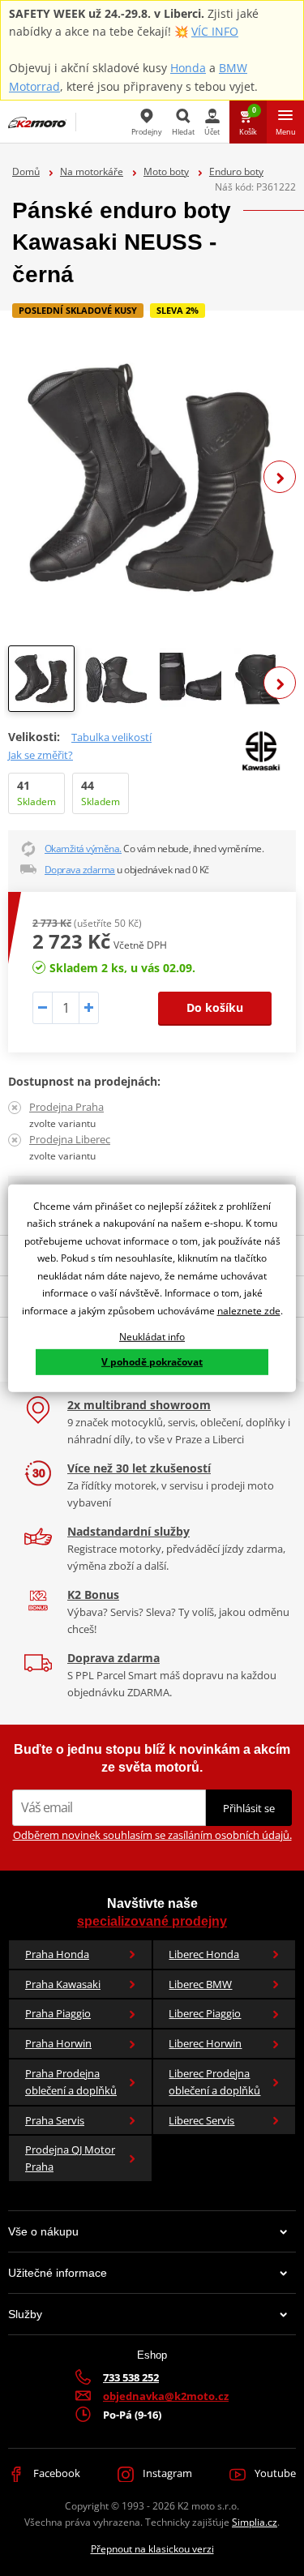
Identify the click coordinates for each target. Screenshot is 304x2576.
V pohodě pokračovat (152, 1362)
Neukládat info (152, 1336)
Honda (188, 68)
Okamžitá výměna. (83, 849)
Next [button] (280, 477)
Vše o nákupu (43, 2231)
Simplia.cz (255, 2522)
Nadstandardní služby (128, 1531)
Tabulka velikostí (111, 737)
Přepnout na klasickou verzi (152, 2549)
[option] (152, 477)
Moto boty (166, 171)
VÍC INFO (215, 31)
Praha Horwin (58, 2043)
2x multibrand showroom (139, 1405)
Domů (26, 171)
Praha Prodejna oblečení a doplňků (71, 2082)
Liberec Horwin (205, 2043)
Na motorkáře (92, 171)
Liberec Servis (201, 2120)
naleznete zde (249, 1311)
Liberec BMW (200, 1984)
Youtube (274, 2473)
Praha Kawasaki (63, 1984)
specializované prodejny (152, 1921)
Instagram (166, 2473)
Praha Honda (57, 1954)
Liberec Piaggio (205, 2013)
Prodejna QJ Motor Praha (70, 2158)
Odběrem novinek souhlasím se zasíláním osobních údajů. (152, 1835)
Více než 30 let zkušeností (139, 1468)
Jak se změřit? (41, 755)
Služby (25, 2314)
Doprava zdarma (80, 870)
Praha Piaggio (58, 2013)
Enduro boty (236, 171)
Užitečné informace (58, 2273)
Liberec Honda (204, 1954)
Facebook (56, 2473)
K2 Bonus (93, 1594)
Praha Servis (55, 2120)
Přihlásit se (249, 1808)
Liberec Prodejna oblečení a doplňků (214, 2082)
